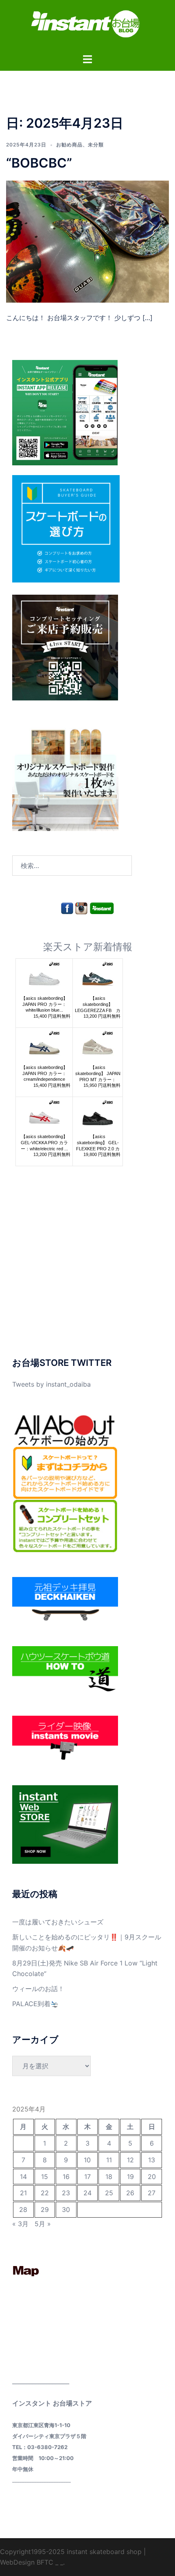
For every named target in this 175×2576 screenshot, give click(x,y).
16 (66, 2177)
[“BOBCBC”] (87, 241)
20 (152, 2177)
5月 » (43, 2224)
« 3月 (20, 2224)
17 (87, 2177)
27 (152, 2193)
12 (130, 2160)
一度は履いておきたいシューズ (58, 1922)
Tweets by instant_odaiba (51, 1384)
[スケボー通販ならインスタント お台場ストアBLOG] (87, 26)
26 (130, 2193)
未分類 (96, 145)
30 (66, 2210)
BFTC (45, 2562)
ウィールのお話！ (38, 1989)
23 (66, 2193)
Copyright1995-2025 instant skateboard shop (71, 2552)
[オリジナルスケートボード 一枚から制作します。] (65, 777)
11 (109, 2160)
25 (109, 2193)
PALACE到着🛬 (35, 2004)
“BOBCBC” (39, 163)
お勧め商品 (69, 145)
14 (23, 2177)
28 (23, 2210)
